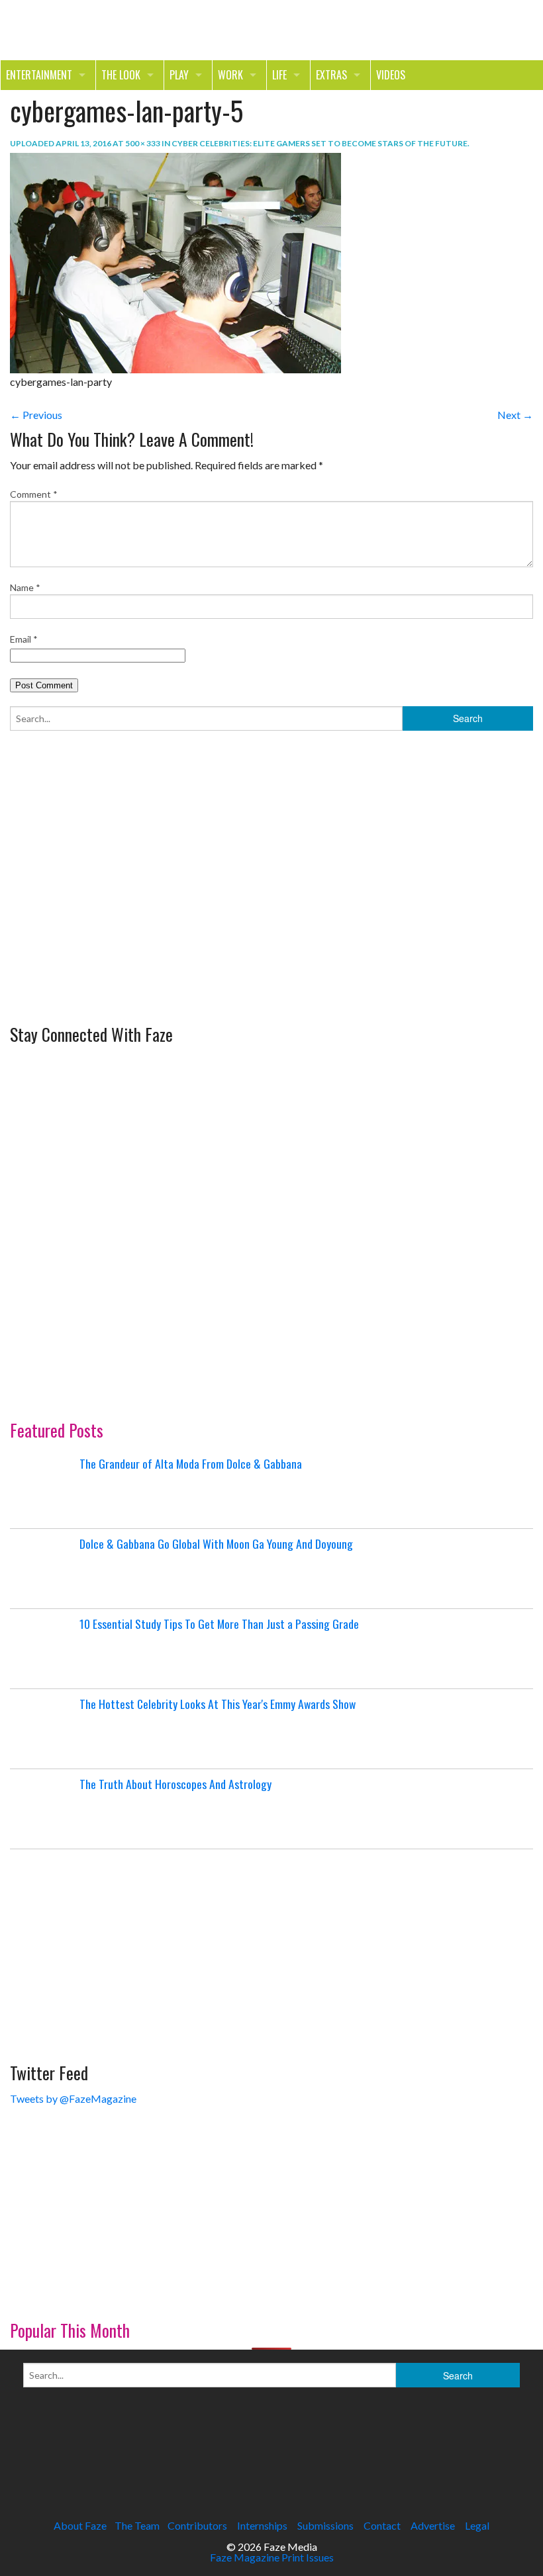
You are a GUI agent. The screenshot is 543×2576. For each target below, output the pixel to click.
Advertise (433, 2525)
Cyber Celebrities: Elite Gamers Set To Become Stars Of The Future (320, 143)
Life (279, 75)
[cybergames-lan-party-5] (175, 262)
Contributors (197, 2525)
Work (230, 75)
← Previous (36, 415)
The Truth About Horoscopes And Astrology (175, 1784)
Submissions (325, 2525)
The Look (121, 75)
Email (24, 639)
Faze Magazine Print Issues (272, 2557)
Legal (477, 2525)
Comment (34, 494)
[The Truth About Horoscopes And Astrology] (43, 1809)
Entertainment (39, 75)
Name (25, 587)
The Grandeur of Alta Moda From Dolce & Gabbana (191, 1463)
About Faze (80, 2525)
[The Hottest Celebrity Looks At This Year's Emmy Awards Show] (43, 1729)
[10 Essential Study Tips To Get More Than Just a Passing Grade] (43, 1649)
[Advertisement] (109, 927)
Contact (382, 2525)
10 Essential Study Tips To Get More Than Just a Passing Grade (219, 1624)
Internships (262, 2525)
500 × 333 (143, 143)
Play (179, 75)
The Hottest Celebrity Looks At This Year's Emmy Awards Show (218, 1704)
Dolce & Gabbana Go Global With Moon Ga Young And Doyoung (216, 1543)
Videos (391, 75)
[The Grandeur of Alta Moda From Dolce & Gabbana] (43, 1489)
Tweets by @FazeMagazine (73, 2098)
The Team (137, 2525)
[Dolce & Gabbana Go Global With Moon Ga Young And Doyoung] (43, 1569)
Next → (515, 415)
